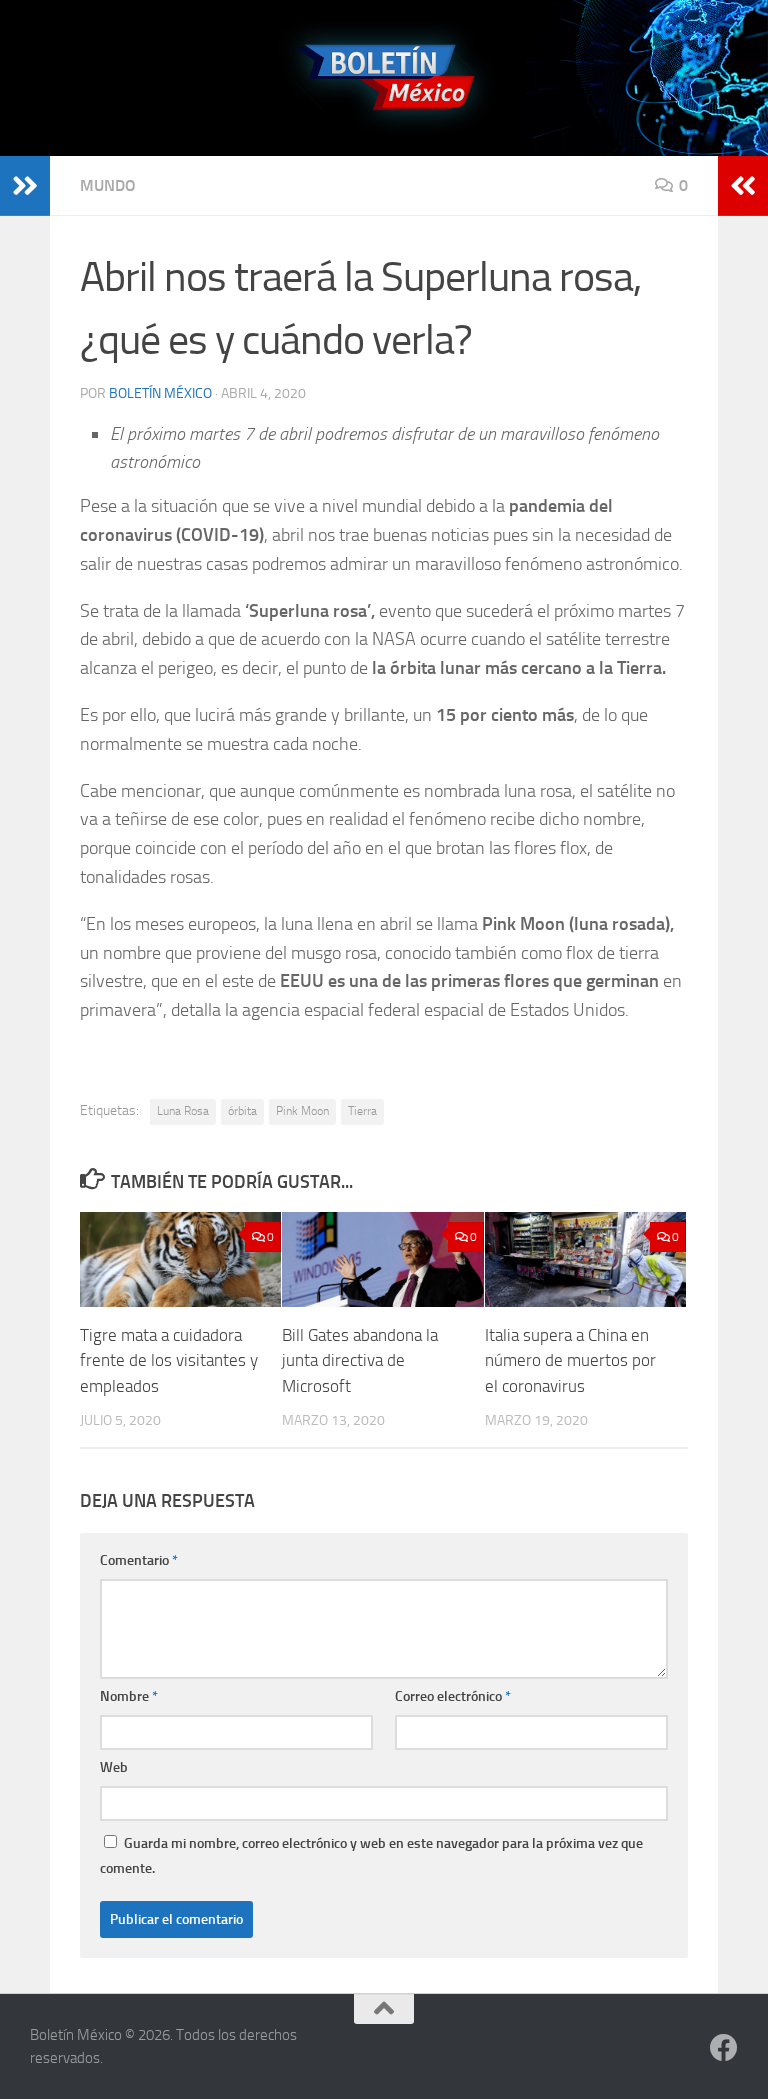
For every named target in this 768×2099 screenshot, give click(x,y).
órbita (242, 1111)
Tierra (362, 1111)
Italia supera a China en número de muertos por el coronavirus (570, 1360)
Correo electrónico (453, 1696)
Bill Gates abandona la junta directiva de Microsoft (360, 1360)
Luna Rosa (183, 1111)
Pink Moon (302, 1111)
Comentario (139, 1560)
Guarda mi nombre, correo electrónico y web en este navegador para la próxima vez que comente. (371, 1856)
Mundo (108, 185)
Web (114, 1767)
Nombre (129, 1696)
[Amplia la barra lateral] (25, 186)
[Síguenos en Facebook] (724, 2048)
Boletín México (160, 393)
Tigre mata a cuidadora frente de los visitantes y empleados (169, 1360)
